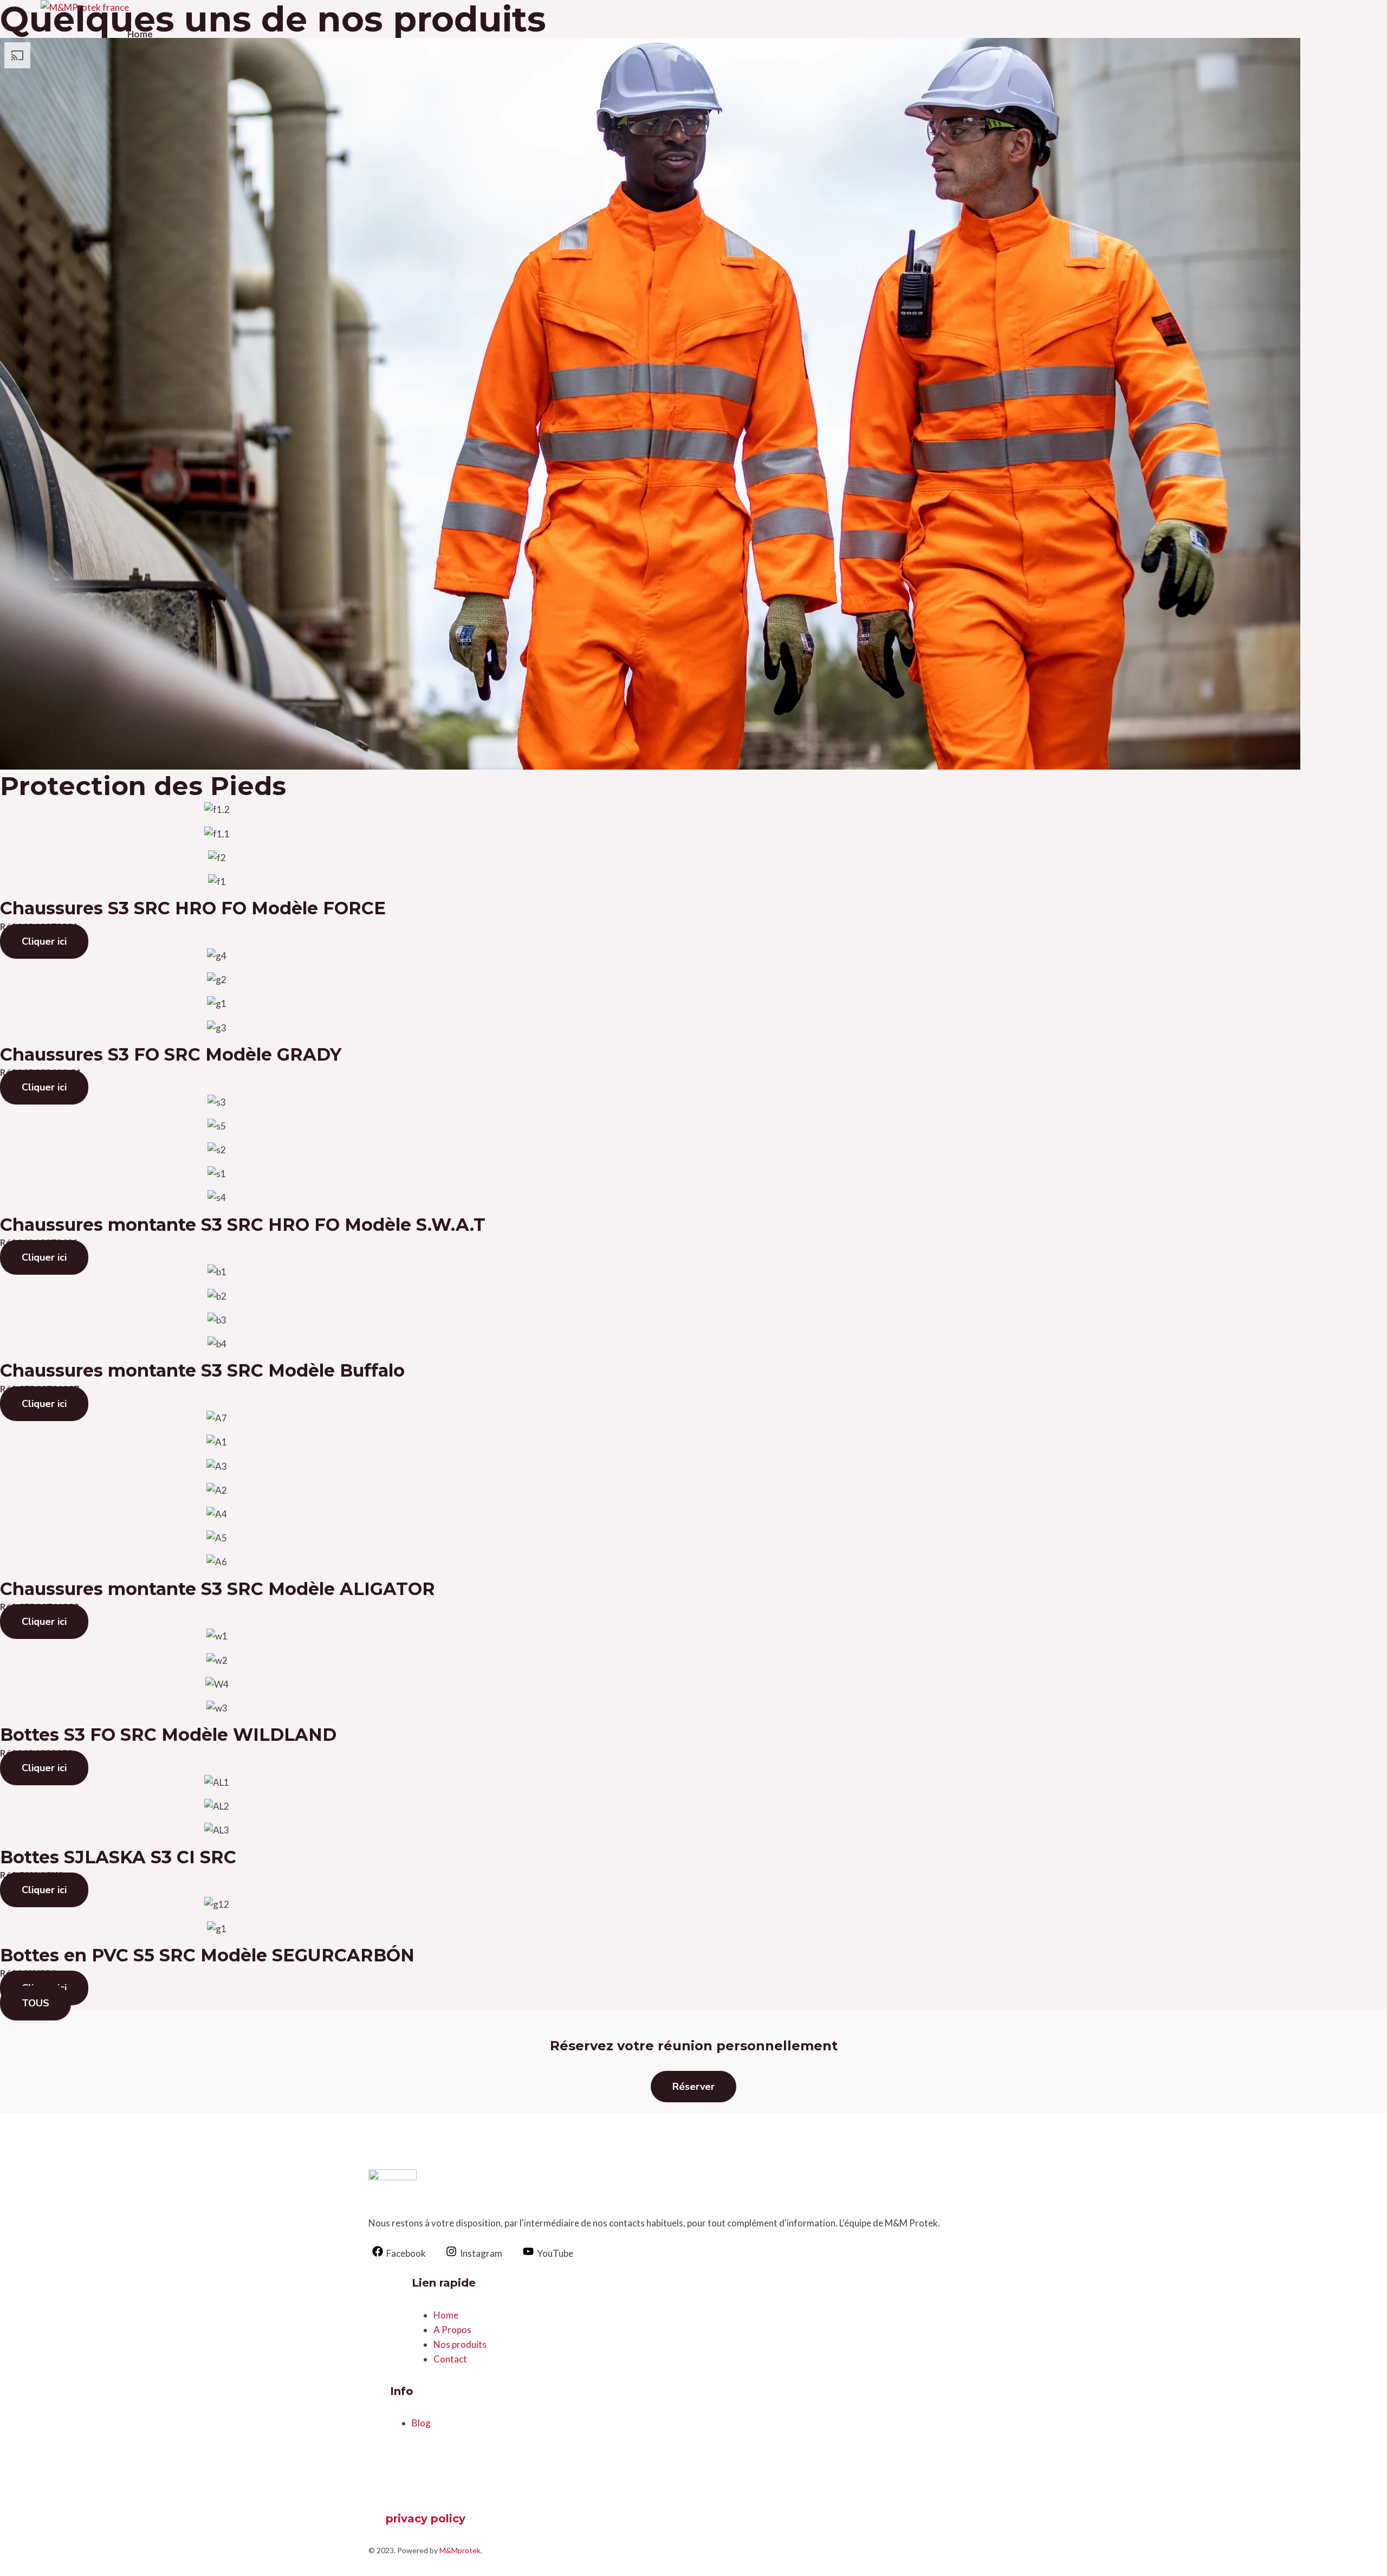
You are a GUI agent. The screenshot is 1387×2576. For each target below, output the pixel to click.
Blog (421, 2423)
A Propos (452, 2330)
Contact (450, 2359)
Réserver (693, 2087)
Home (140, 34)
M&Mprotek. (461, 2550)
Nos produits (460, 2344)
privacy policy (426, 2519)
